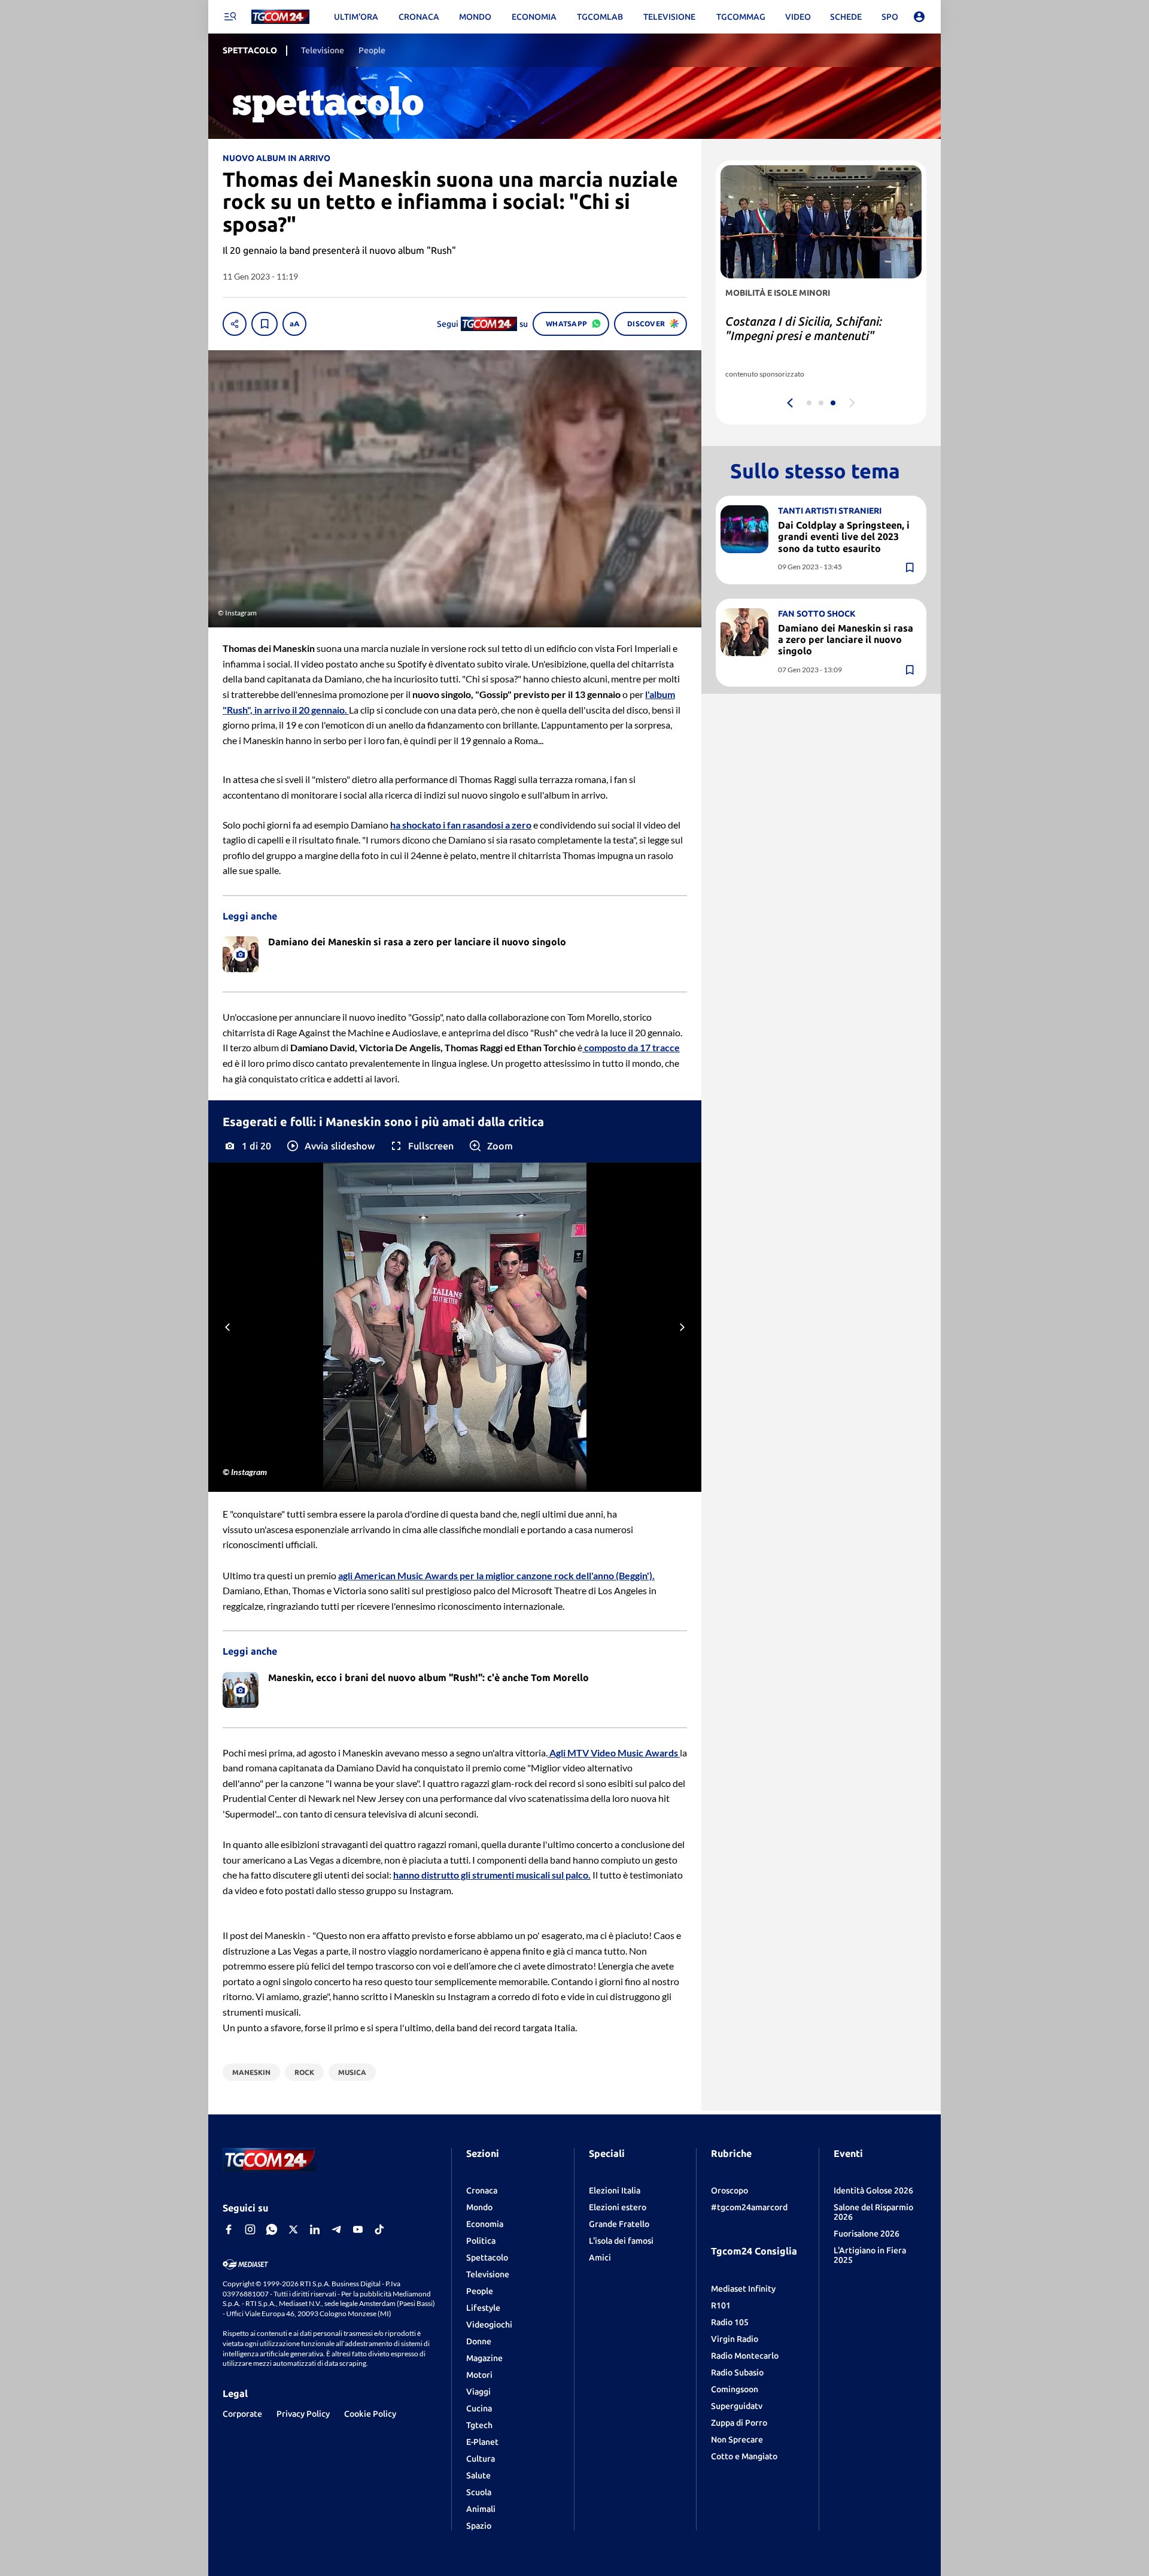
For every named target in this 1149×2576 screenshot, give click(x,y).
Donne (479, 2341)
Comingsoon (735, 2389)
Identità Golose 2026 (873, 2190)
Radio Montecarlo (745, 2356)
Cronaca (482, 2190)
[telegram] (336, 2229)
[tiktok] (379, 2229)
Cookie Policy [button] (370, 2414)
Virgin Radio (735, 2339)
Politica (481, 2241)
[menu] (230, 17)
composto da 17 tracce (631, 1047)
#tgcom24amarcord (749, 2207)
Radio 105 (730, 2322)
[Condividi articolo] (235, 324)
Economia (485, 2224)
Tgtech (479, 2425)
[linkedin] (315, 2229)
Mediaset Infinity (743, 2289)
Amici (600, 2258)
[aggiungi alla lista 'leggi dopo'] (265, 324)
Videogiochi (489, 2325)
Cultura (481, 2459)
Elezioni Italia (615, 2190)
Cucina (479, 2408)
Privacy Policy (303, 2414)
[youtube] (358, 2229)
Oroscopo (729, 2190)
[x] (293, 2229)
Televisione (488, 2274)
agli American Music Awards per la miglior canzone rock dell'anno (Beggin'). (496, 1575)
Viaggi (478, 2392)
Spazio (479, 2526)
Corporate (242, 2414)
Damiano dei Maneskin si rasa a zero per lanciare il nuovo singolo (846, 639)
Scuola (479, 2492)
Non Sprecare (737, 2440)
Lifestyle (483, 2308)
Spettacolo (487, 2258)
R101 (721, 2305)
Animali (481, 2509)
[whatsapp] (272, 2229)
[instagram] (250, 2229)
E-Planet (482, 2442)
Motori (479, 2375)
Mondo (479, 2207)
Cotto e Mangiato (744, 2456)
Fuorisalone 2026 (867, 2234)
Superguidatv (737, 2406)
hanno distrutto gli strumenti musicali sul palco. (492, 1875)
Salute (478, 2475)
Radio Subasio (737, 2372)
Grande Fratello (619, 2224)
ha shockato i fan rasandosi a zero (461, 825)
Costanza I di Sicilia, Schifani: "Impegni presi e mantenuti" (804, 328)
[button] (330, 1146)
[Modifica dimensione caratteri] (294, 324)
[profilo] (919, 17)
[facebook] (229, 2229)
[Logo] (280, 17)
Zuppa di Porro (739, 2423)
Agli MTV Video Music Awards (614, 1753)
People (480, 2291)
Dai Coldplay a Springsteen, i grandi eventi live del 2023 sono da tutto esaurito (844, 536)
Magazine (484, 2358)
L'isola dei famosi (621, 2241)
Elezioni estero (618, 2207)
